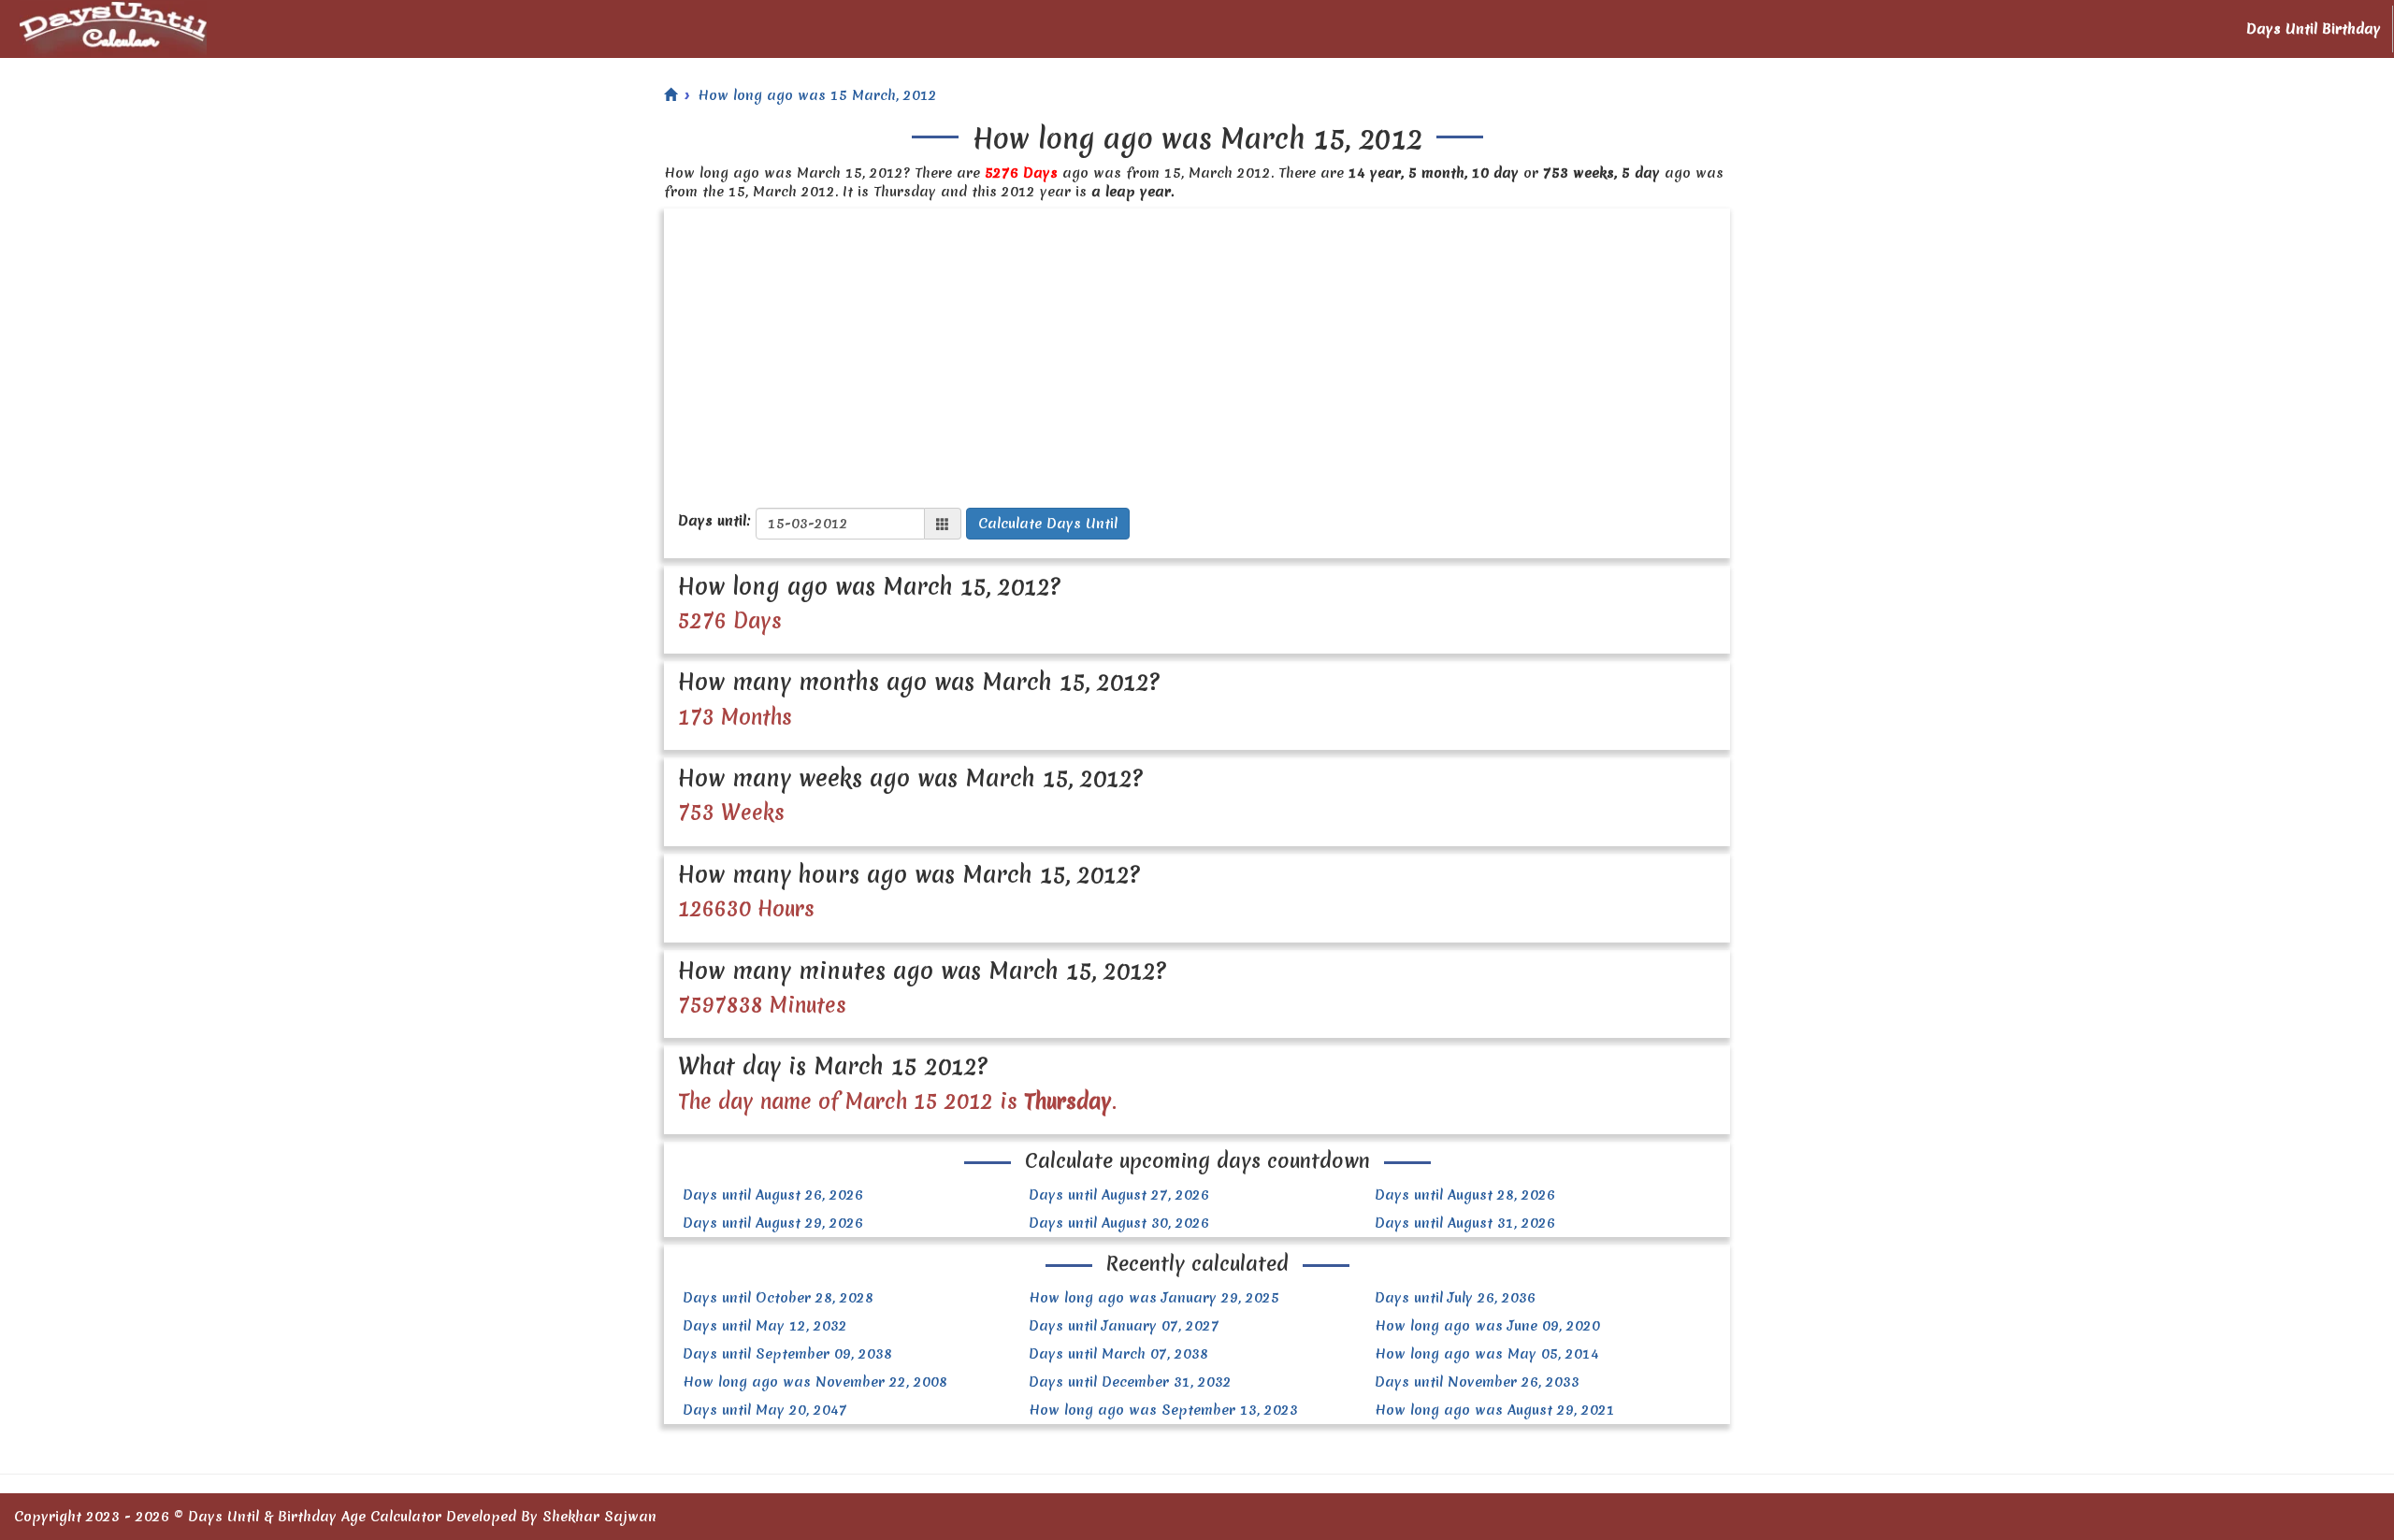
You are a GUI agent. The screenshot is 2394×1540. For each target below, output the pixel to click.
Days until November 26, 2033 (1477, 1382)
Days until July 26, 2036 (1455, 1298)
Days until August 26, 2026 (773, 1195)
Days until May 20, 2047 (765, 1410)
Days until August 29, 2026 (773, 1223)
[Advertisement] (1197, 349)
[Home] (671, 95)
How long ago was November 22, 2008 (815, 1382)
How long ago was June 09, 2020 (1487, 1326)
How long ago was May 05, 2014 (1487, 1354)
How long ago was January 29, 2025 (1154, 1298)
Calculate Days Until (1048, 524)
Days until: (714, 521)
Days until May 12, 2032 (765, 1326)
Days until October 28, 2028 (778, 1298)
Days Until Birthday (2314, 29)
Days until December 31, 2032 (1130, 1382)
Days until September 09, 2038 (787, 1354)
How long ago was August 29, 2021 (1495, 1410)
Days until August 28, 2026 (1465, 1195)
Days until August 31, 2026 (1465, 1223)
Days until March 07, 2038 (1118, 1354)
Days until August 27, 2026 (1119, 1195)
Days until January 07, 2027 (1124, 1326)
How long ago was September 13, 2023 (1163, 1410)
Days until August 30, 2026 (1119, 1223)
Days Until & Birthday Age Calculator (315, 1517)
